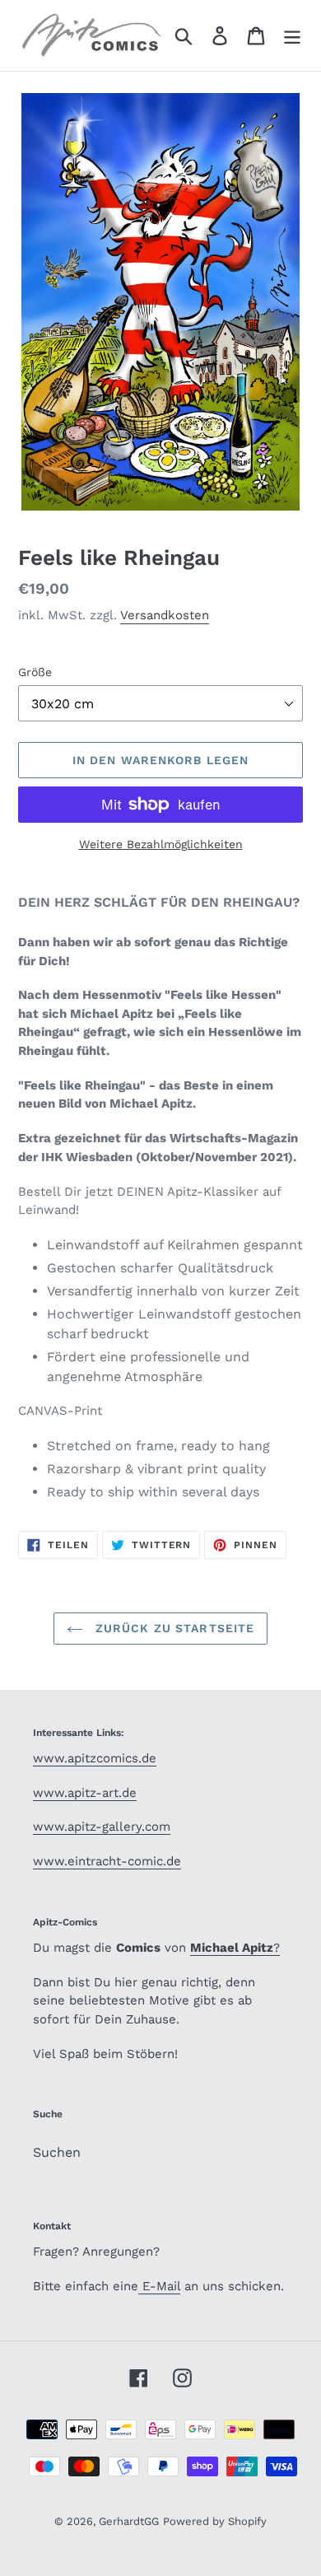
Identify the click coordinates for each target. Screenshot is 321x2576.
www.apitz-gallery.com (102, 1827)
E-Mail (159, 2286)
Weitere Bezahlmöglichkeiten (161, 844)
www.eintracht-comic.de (107, 1861)
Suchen (57, 2152)
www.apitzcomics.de (95, 1758)
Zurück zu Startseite (173, 1628)
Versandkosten (165, 615)
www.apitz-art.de (85, 1793)
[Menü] (292, 36)
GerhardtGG (129, 2521)
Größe (35, 672)
